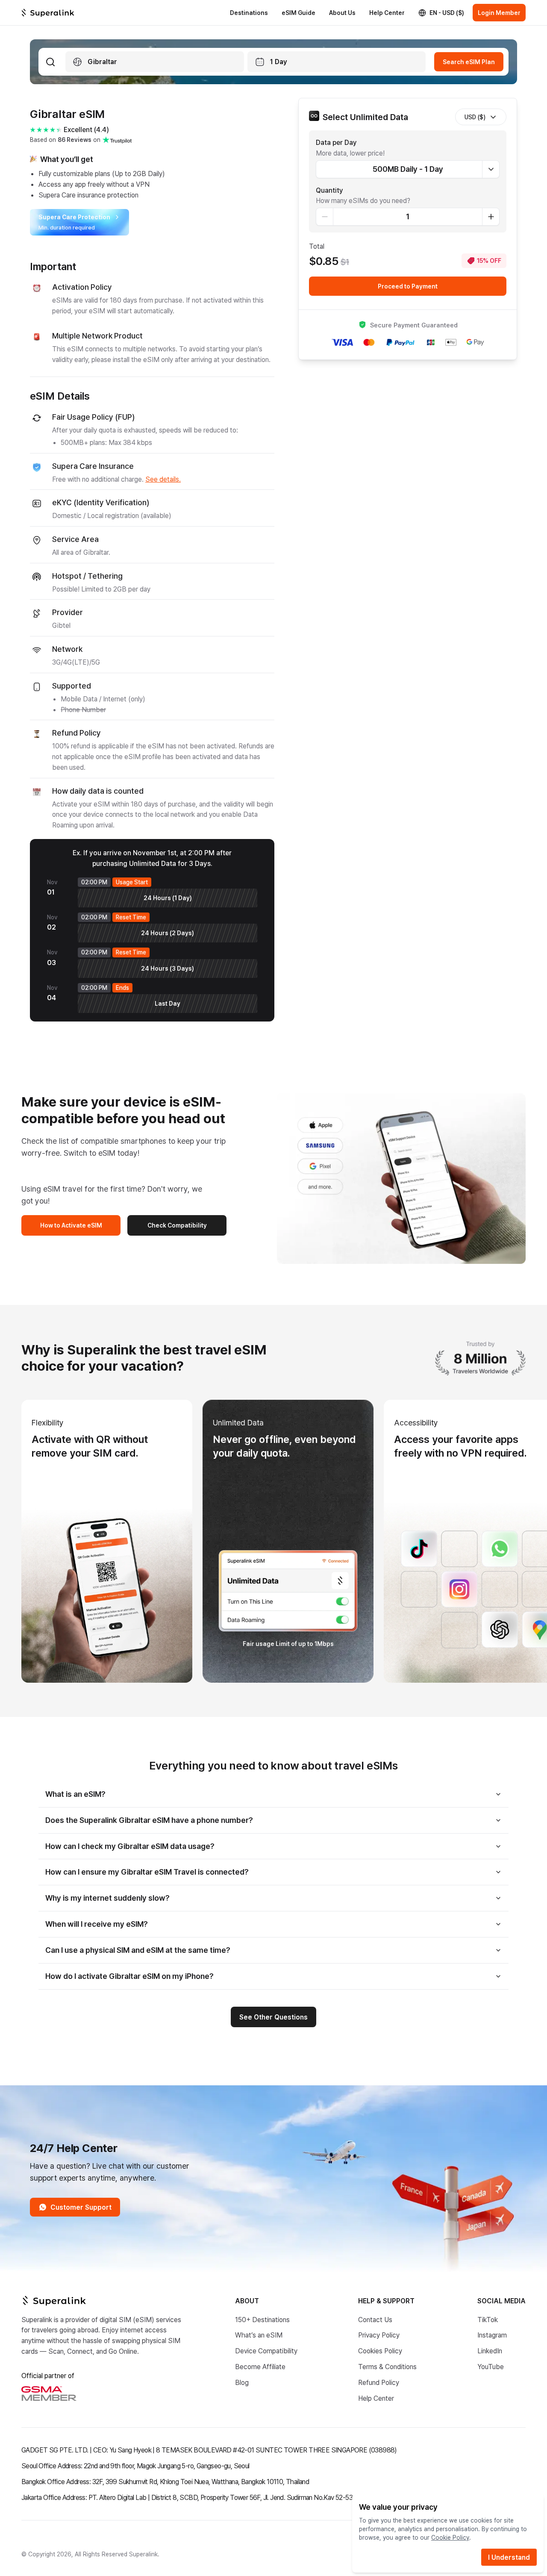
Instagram (492, 2335)
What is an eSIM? (75, 1794)
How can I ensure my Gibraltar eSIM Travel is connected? (147, 1872)
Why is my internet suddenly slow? (107, 1898)
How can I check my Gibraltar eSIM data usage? (130, 1846)
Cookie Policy (450, 2537)
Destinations (249, 13)
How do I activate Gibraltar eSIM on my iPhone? (129, 1976)
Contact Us (375, 2319)
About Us (342, 13)
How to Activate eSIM (71, 1225)
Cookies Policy (380, 2351)
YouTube (491, 2366)
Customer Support (81, 2207)
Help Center (387, 13)
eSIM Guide (298, 13)
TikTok (488, 2319)
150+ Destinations (262, 2319)
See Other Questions (273, 2017)
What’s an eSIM (259, 2335)
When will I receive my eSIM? (97, 1924)
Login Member (499, 13)
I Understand (509, 2557)
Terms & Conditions (387, 2366)
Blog (242, 2382)
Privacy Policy (379, 2335)
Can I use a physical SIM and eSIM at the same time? (138, 1950)
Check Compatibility (177, 1225)
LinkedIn (490, 2351)
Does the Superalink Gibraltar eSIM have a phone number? (149, 1820)
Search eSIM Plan (469, 62)
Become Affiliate (260, 2366)
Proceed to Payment (408, 286)
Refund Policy (379, 2382)
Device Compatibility (266, 2351)
